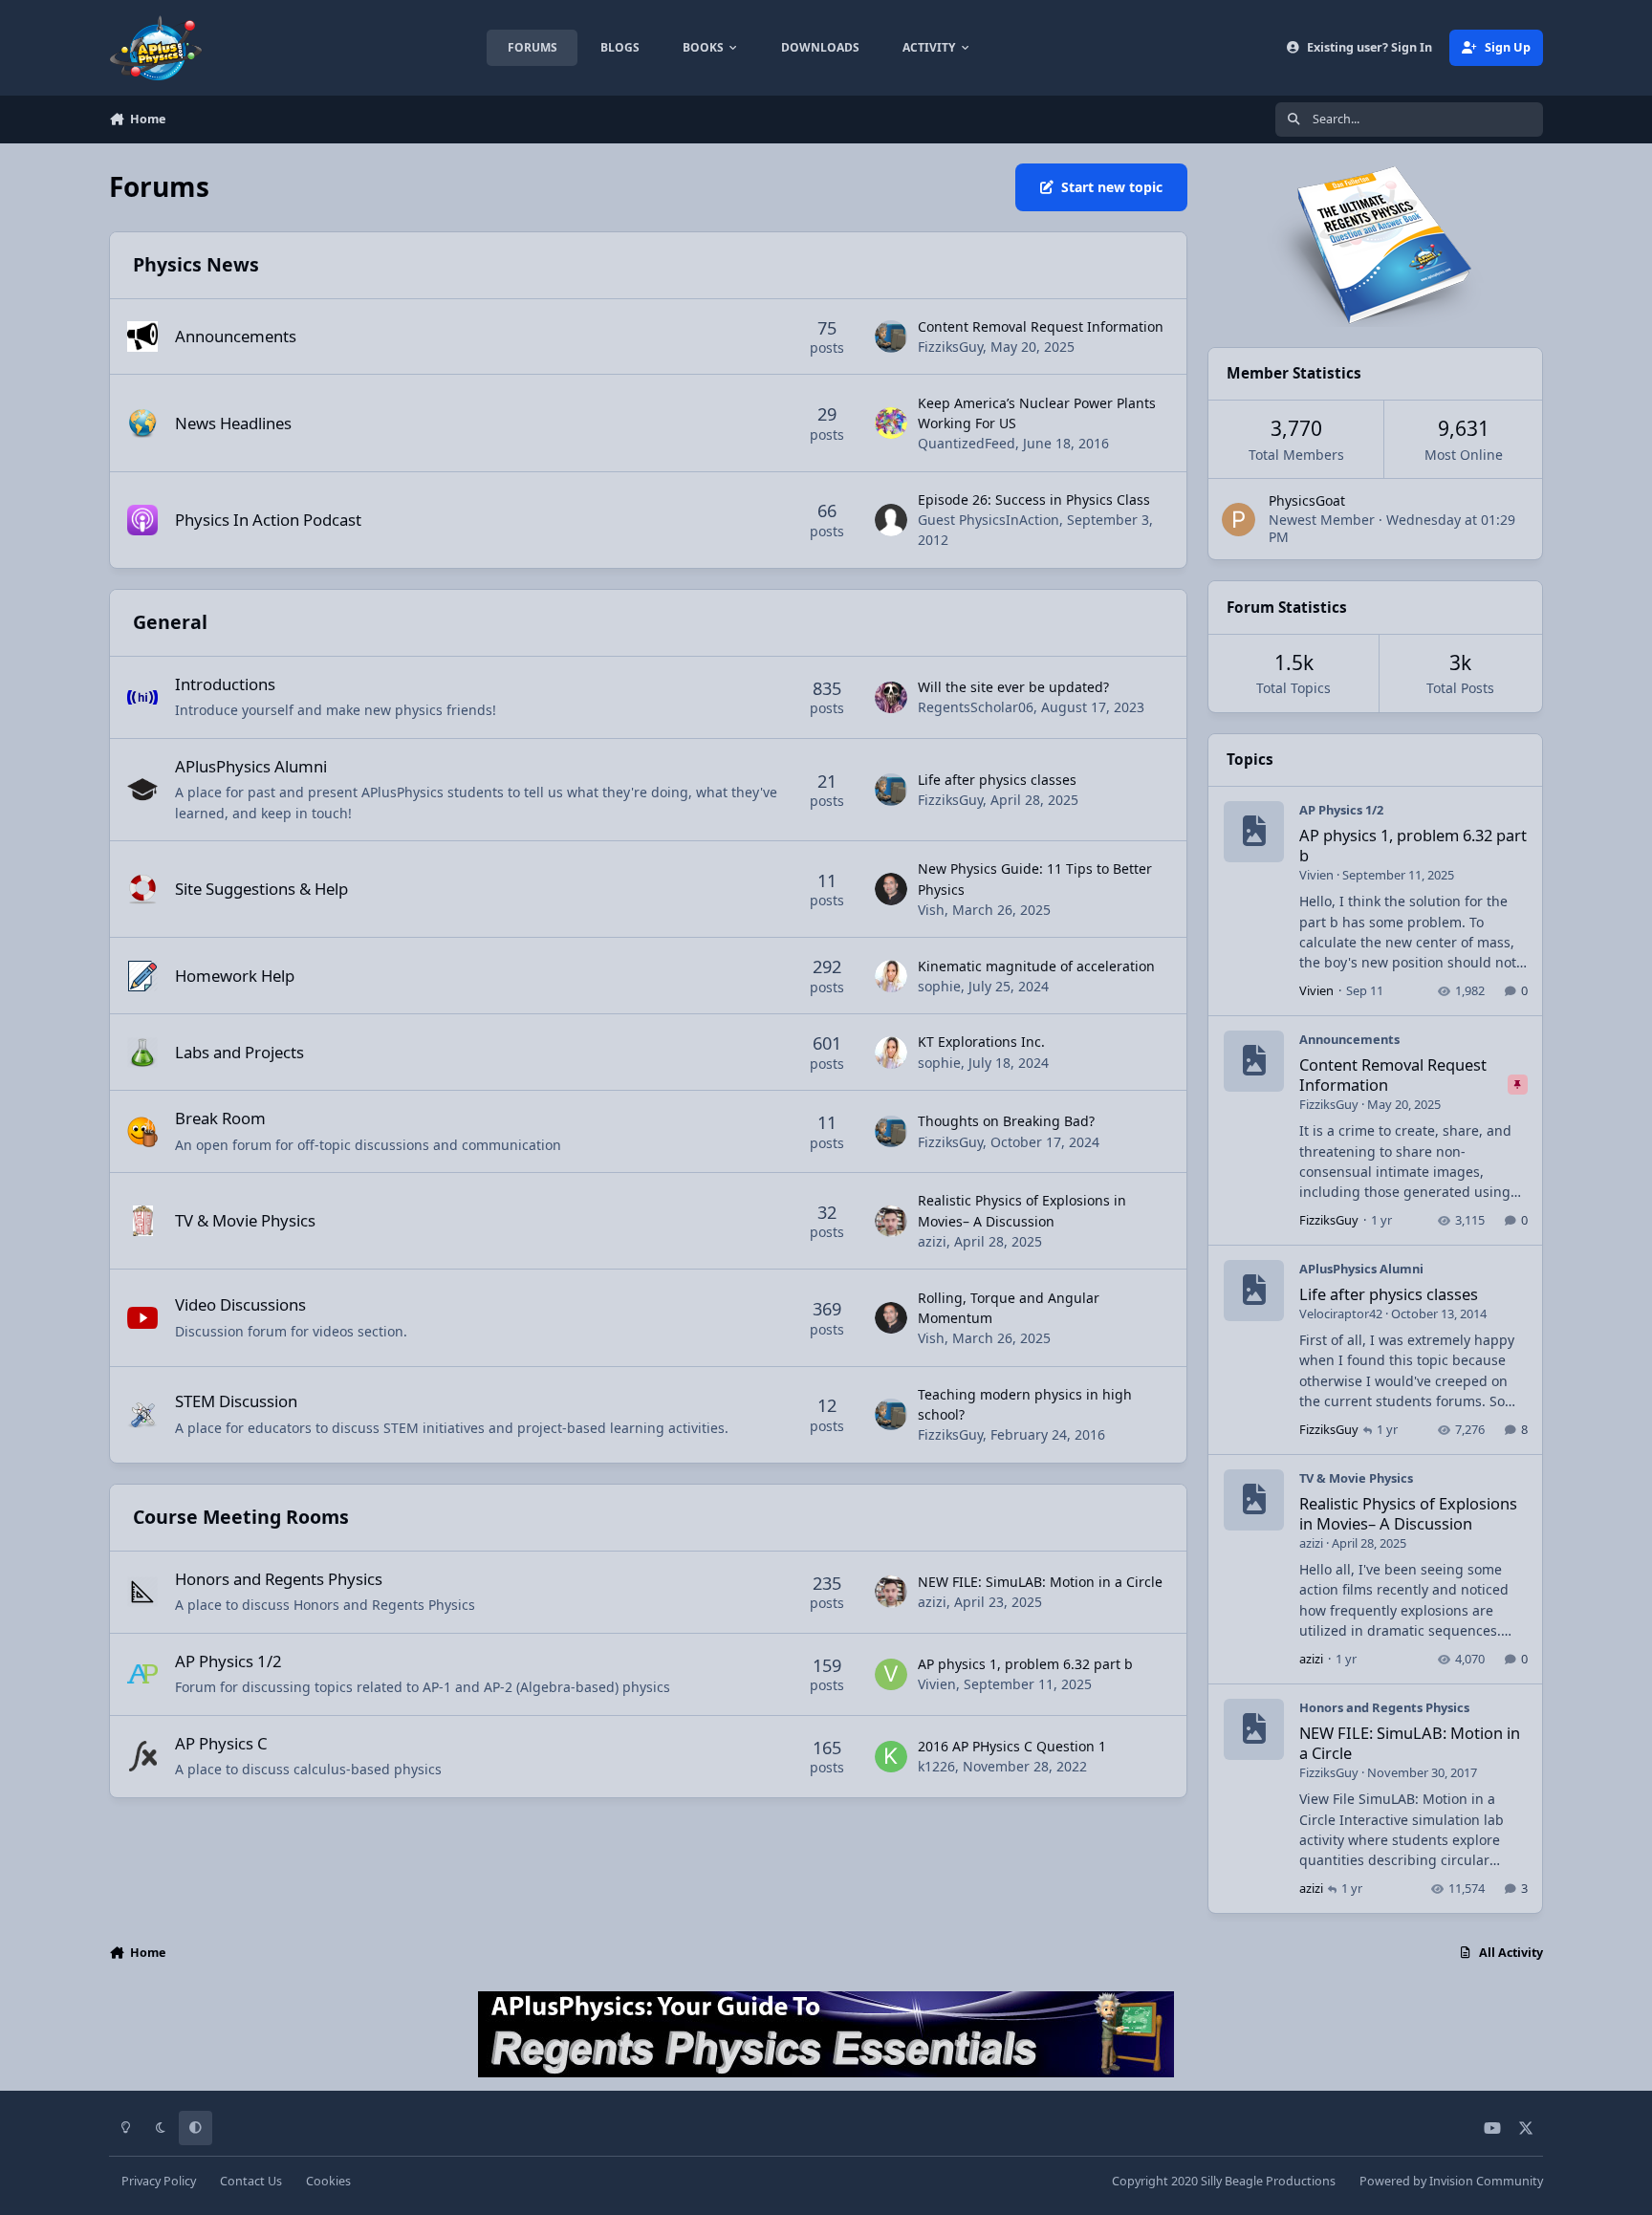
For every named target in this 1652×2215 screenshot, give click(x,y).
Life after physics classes (997, 780)
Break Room (220, 1118)
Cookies (328, 2181)
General (170, 622)
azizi (932, 1241)
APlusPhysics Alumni (251, 766)
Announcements (236, 336)
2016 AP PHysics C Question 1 (1012, 1746)
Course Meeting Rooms (241, 1517)
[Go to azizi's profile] (891, 1222)
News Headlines (233, 423)
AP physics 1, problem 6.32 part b (1025, 1664)
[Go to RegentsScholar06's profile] (891, 698)
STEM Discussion (236, 1401)
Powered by (1451, 2181)
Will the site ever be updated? (1013, 687)
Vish (931, 910)
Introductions (225, 684)
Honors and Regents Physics (279, 1579)
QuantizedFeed (967, 443)
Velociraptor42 (1341, 1314)
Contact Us (251, 2181)
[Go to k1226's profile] (891, 1757)
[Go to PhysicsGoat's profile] (1239, 520)
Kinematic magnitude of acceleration (1036, 966)
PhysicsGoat (1307, 500)
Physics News (196, 264)
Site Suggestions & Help (261, 889)
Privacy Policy (159, 2181)
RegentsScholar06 (976, 707)
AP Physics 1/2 (228, 1661)
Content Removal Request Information (1041, 326)
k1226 (936, 1766)
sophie (939, 986)
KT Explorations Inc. (981, 1042)
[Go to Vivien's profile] (891, 1675)
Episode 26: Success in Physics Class (1034, 499)
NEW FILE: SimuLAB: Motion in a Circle (1040, 1582)
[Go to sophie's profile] (891, 976)
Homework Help (235, 976)
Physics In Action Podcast (268, 520)
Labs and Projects (239, 1052)
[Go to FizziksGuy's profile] (891, 337)
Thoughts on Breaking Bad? (1006, 1121)
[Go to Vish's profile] (891, 889)
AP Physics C (221, 1743)
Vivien (937, 1684)
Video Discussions (240, 1304)
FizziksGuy (950, 347)
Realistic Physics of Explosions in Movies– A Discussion (1408, 1513)
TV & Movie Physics (245, 1220)
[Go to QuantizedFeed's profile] (891, 423)
